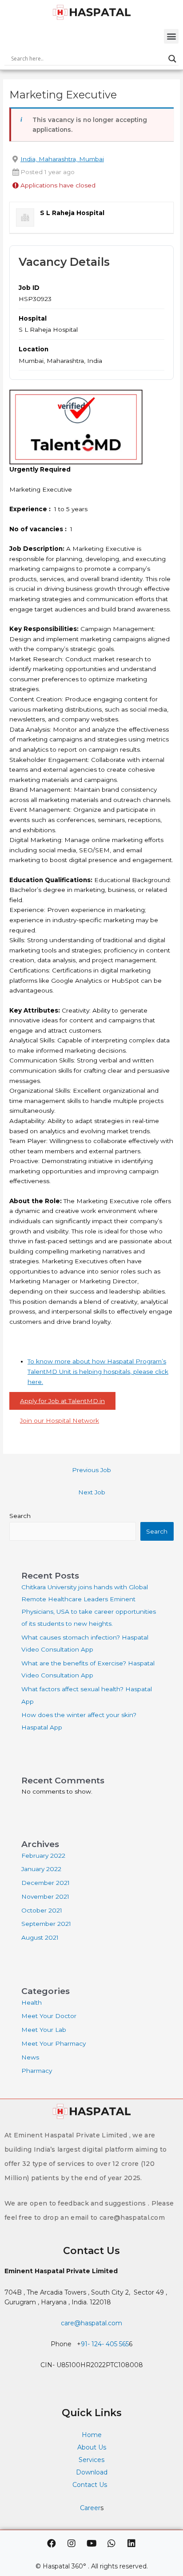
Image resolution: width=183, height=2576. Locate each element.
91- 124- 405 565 (105, 2344)
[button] (171, 36)
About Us (92, 2447)
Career (90, 2508)
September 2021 (46, 1924)
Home (92, 2435)
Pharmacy (37, 2071)
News (30, 2057)
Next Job (92, 1492)
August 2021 (40, 1937)
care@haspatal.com (91, 2323)
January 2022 (41, 1869)
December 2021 (46, 1883)
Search (20, 1516)
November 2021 (45, 1896)
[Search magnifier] (172, 59)
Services (91, 2460)
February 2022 (43, 1856)
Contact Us (91, 2485)
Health (32, 2002)
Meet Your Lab (44, 2030)
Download (92, 2472)
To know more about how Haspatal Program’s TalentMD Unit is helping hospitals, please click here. (98, 1371)
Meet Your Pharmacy (54, 2043)
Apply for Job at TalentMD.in (62, 1401)
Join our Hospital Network (60, 1420)
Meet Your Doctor (49, 2016)
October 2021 (42, 1910)
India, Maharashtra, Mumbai (62, 159)
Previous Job (91, 1470)
